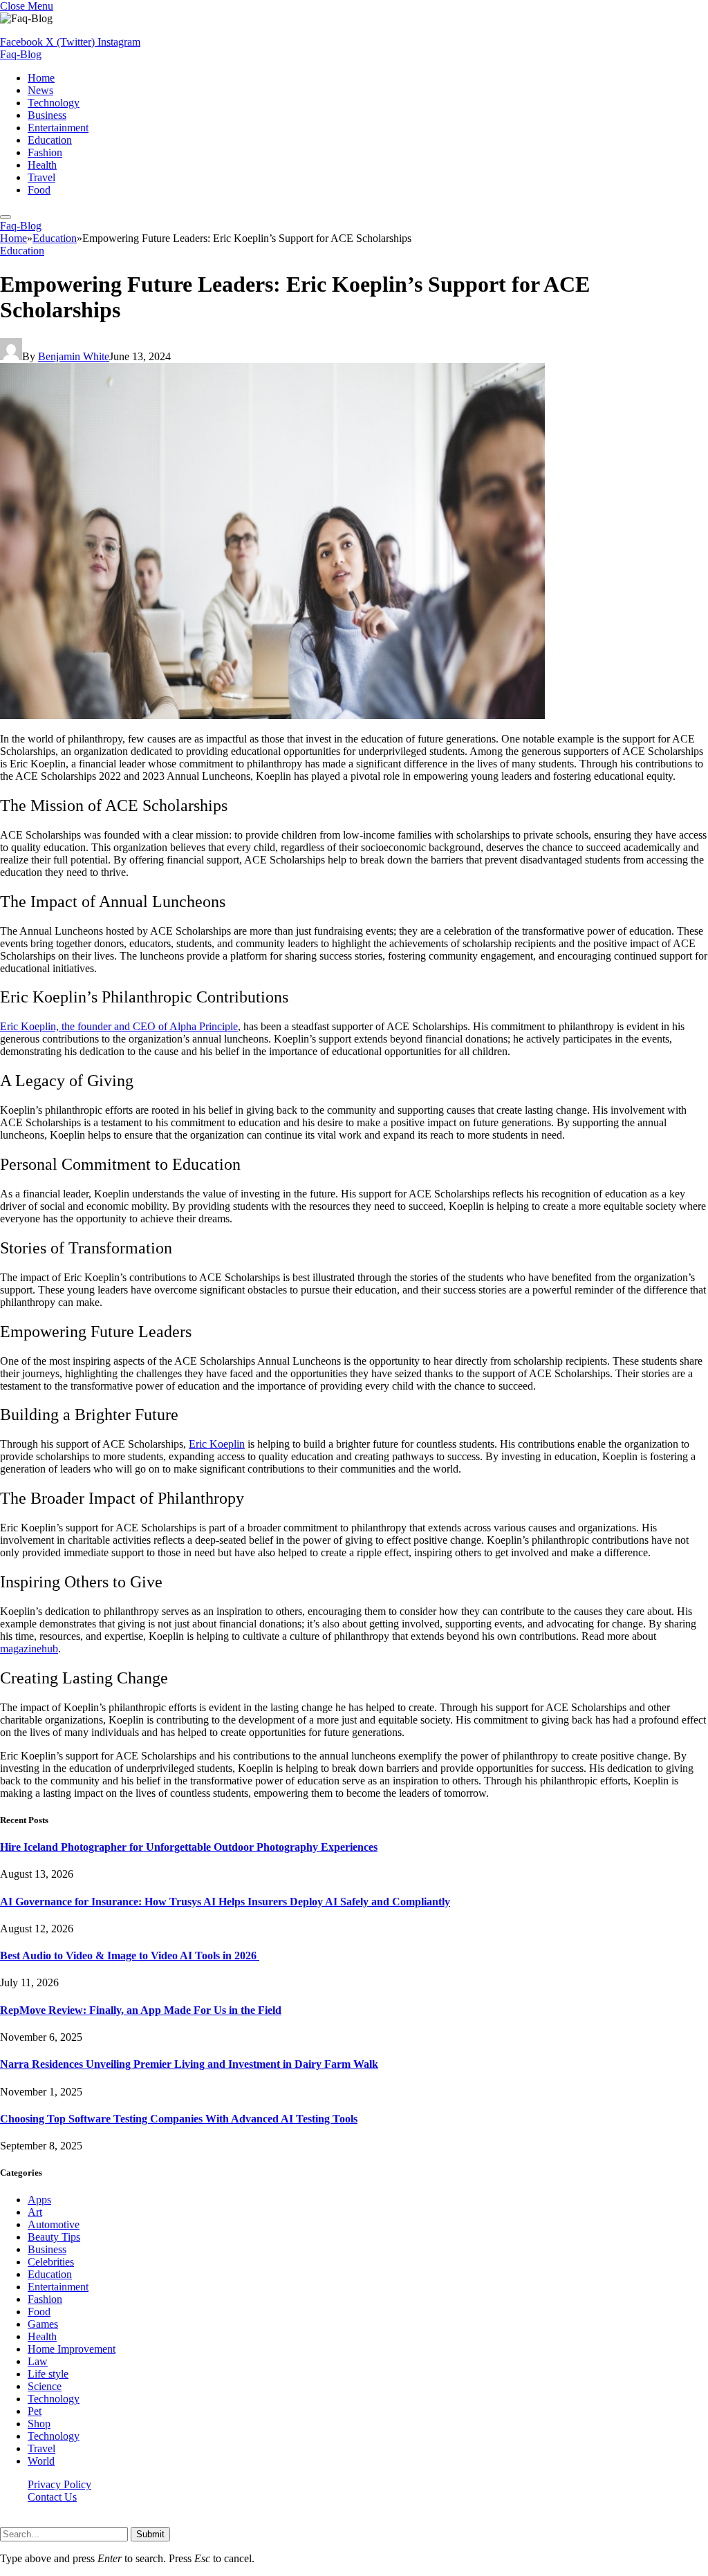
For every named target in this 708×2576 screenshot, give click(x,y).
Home (41, 78)
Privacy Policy (59, 2484)
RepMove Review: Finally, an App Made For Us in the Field (141, 2010)
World (41, 2461)
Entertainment (58, 128)
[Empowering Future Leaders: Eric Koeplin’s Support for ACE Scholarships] (272, 715)
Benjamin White (74, 356)
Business (47, 115)
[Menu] (6, 217)
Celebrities (51, 2262)
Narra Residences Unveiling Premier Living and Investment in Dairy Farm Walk (189, 2064)
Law (38, 2361)
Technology (54, 103)
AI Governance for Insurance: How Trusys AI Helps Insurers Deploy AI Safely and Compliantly (225, 1902)
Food (39, 190)
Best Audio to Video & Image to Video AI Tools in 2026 (130, 1956)
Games (43, 2324)
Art (35, 2212)
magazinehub (29, 1649)
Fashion (45, 152)
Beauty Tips (54, 2237)
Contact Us (52, 2497)
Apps (39, 2200)
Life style (48, 2374)
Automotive (54, 2224)
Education (50, 140)
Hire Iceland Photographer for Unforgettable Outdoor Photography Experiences (189, 1847)
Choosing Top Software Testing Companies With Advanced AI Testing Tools (179, 2119)
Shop (39, 2424)
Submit (150, 2534)
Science (45, 2386)
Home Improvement (72, 2349)
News (40, 90)
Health (42, 165)
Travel (41, 177)
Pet (35, 2411)
